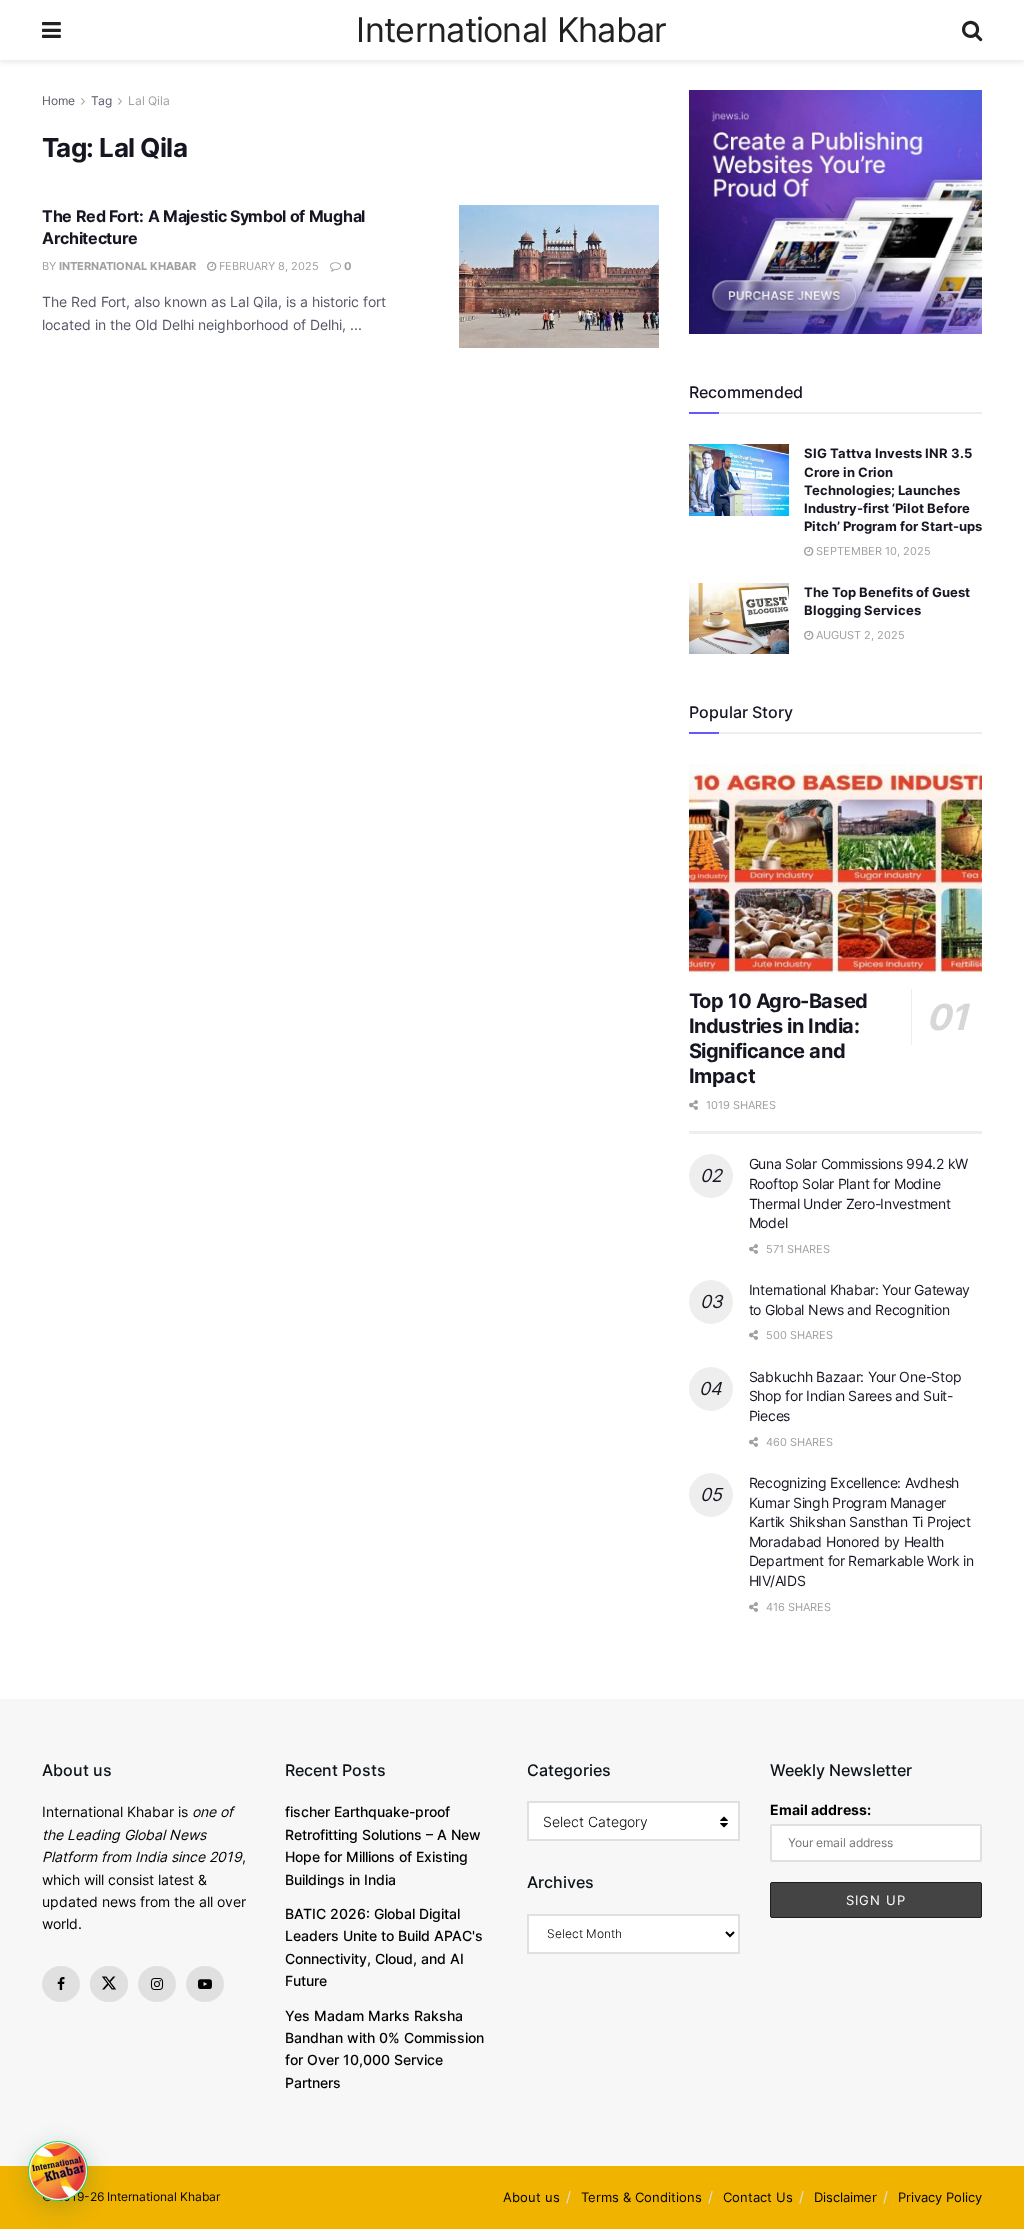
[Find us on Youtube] (205, 1984)
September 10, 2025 (872, 551)
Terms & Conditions (641, 2197)
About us (531, 2197)
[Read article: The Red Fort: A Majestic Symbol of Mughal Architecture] (559, 276)
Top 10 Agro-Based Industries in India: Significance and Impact (778, 1038)
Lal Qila (149, 100)
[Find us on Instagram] (157, 1984)
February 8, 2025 (267, 266)
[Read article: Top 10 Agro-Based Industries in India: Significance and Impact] (835, 869)
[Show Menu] (51, 30)
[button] (58, 2171)
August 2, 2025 (859, 635)
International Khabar (511, 30)
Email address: (820, 1809)
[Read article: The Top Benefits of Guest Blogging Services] (739, 619)
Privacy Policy (940, 2197)
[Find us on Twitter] (109, 1984)
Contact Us (758, 2197)
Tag (101, 100)
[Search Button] (972, 30)
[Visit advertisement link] (835, 212)
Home (58, 100)
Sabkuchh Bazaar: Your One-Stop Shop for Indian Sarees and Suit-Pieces (855, 1396)
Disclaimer (845, 2197)
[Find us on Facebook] (61, 1984)
